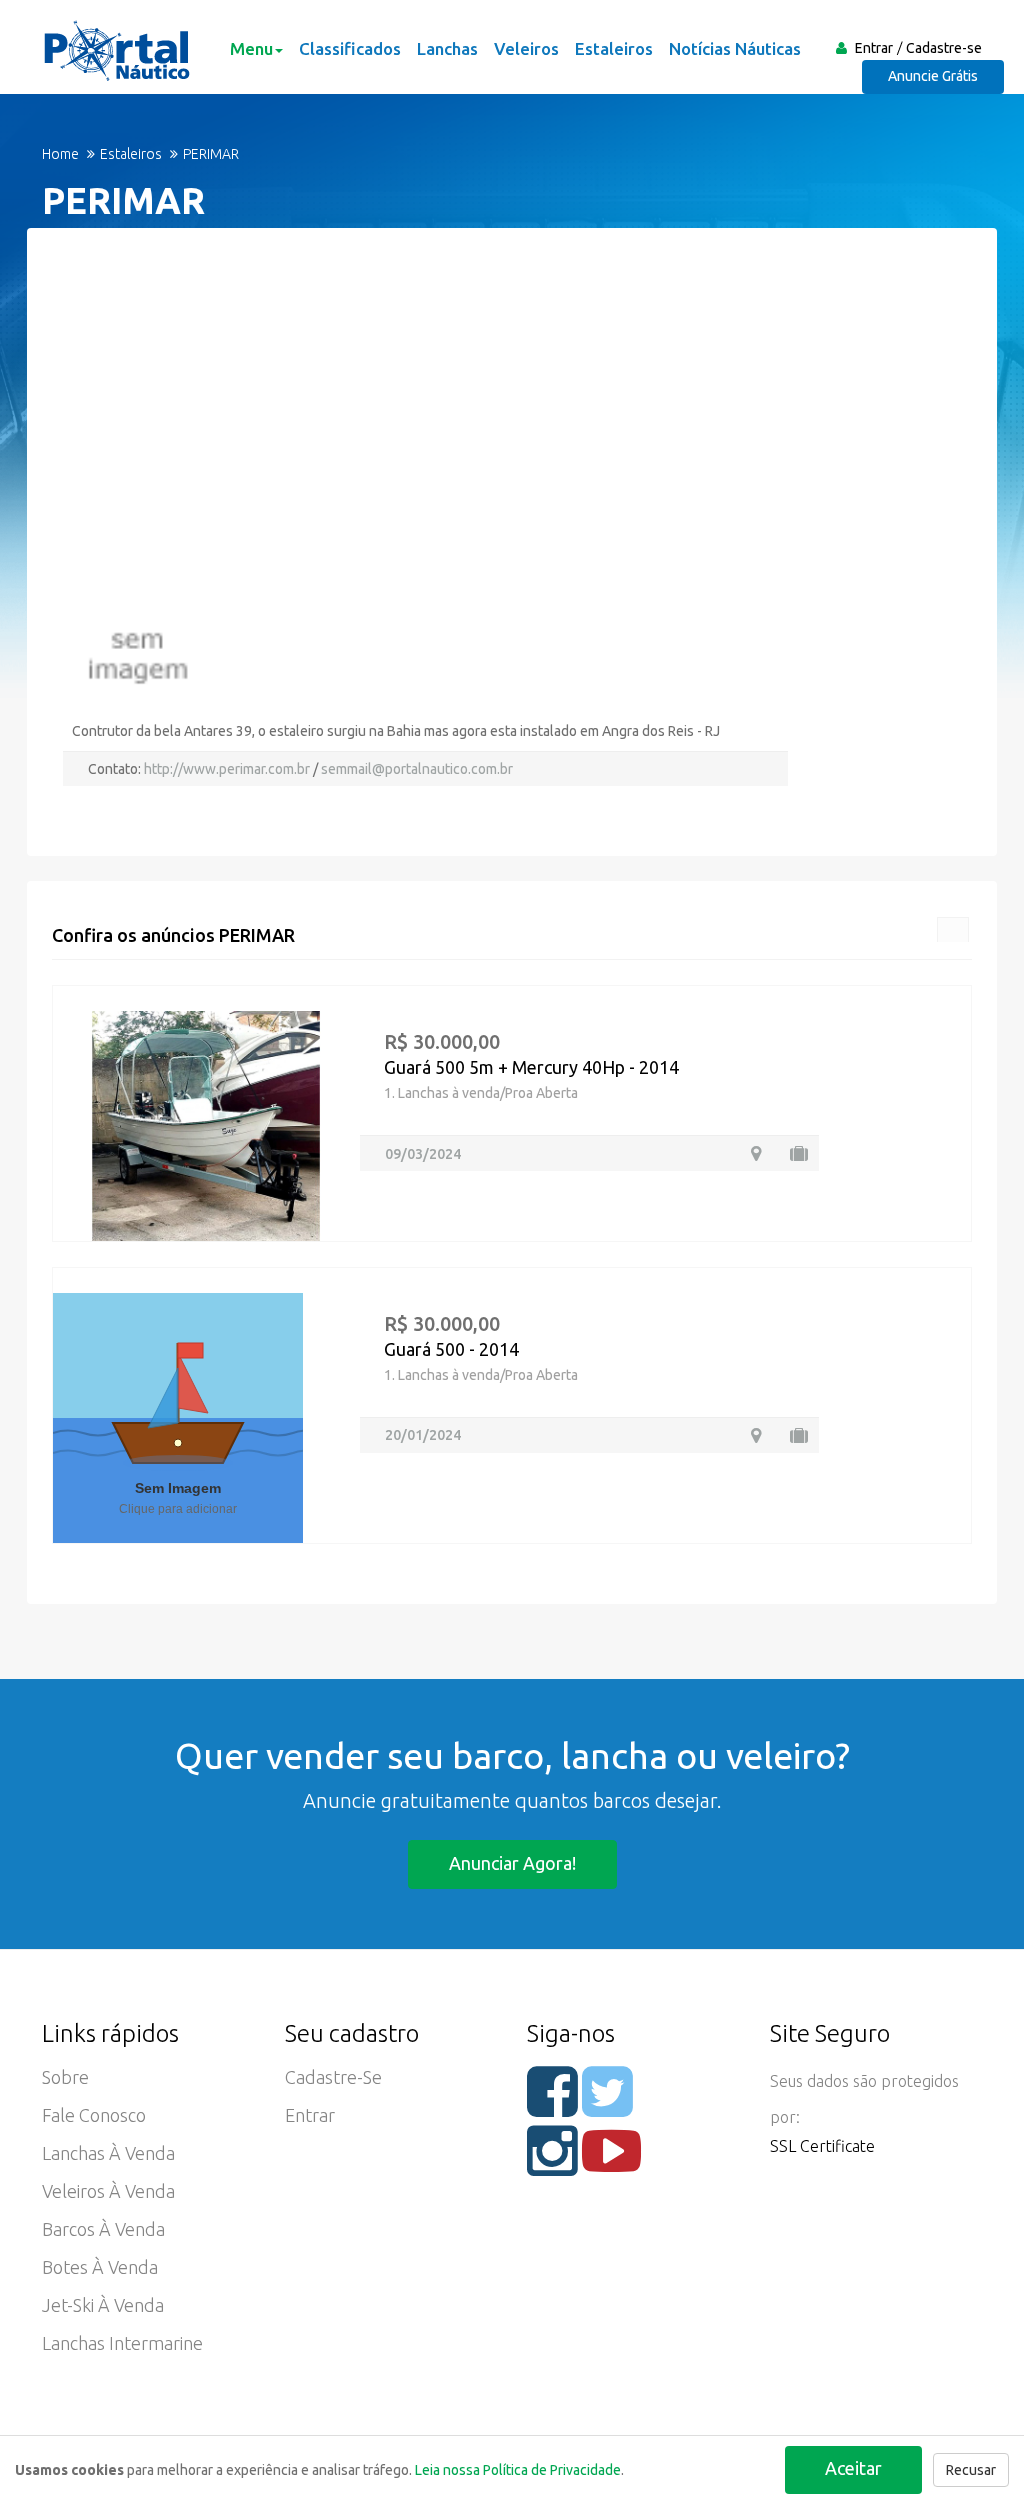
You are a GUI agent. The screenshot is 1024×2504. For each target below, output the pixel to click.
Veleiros (526, 48)
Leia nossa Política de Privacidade (518, 2470)
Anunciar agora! (512, 1863)
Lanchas (447, 48)
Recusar (971, 2470)
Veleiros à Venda (108, 2191)
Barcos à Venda (103, 2229)
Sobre (65, 2077)
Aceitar (853, 2468)
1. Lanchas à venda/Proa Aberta (481, 1093)
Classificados (350, 48)
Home (60, 154)
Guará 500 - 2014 (451, 1349)
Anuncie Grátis (933, 76)
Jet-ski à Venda (103, 2305)
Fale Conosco (94, 2115)
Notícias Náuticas (735, 48)
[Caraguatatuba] (756, 1153)
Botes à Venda (100, 2267)
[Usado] (799, 1153)
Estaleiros (614, 48)
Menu (251, 48)
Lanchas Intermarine (122, 2343)
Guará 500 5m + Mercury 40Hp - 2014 (531, 1067)
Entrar (874, 48)
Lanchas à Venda (108, 2153)
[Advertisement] (512, 448)
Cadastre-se (944, 48)
